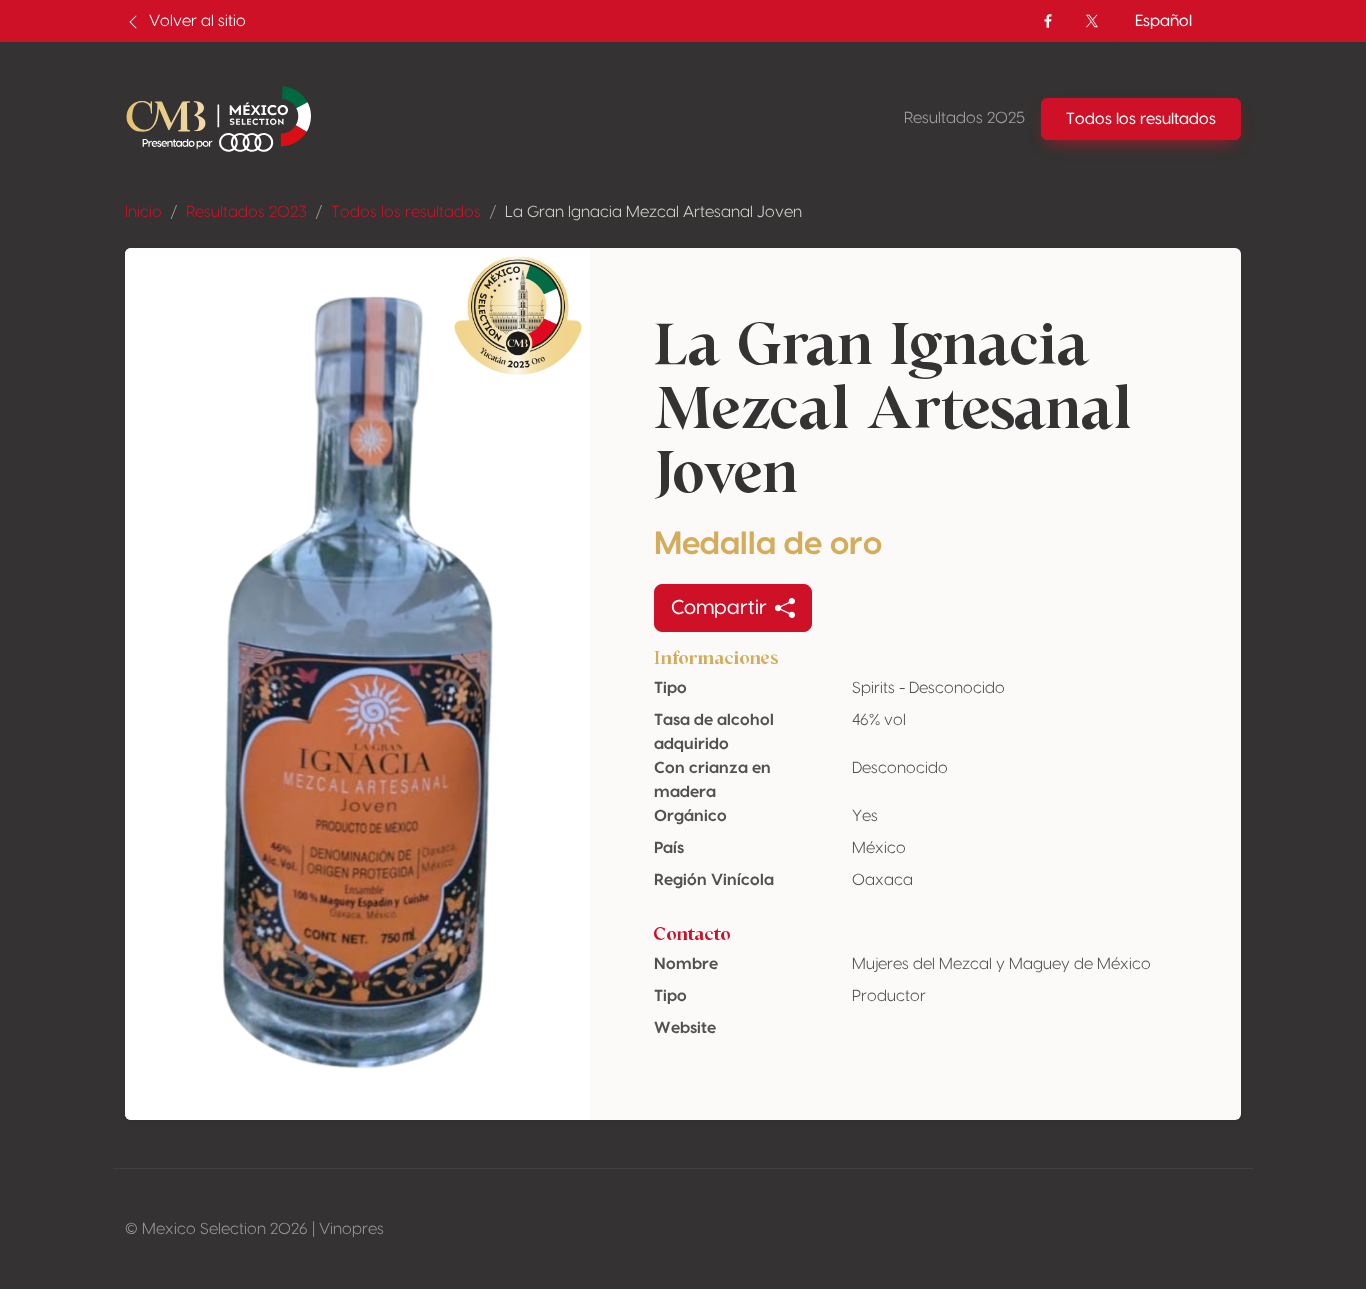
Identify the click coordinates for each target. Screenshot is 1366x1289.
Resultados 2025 (964, 118)
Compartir (719, 608)
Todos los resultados (406, 212)
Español (1163, 21)
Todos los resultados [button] (1141, 119)
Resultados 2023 (246, 212)
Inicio (143, 212)
